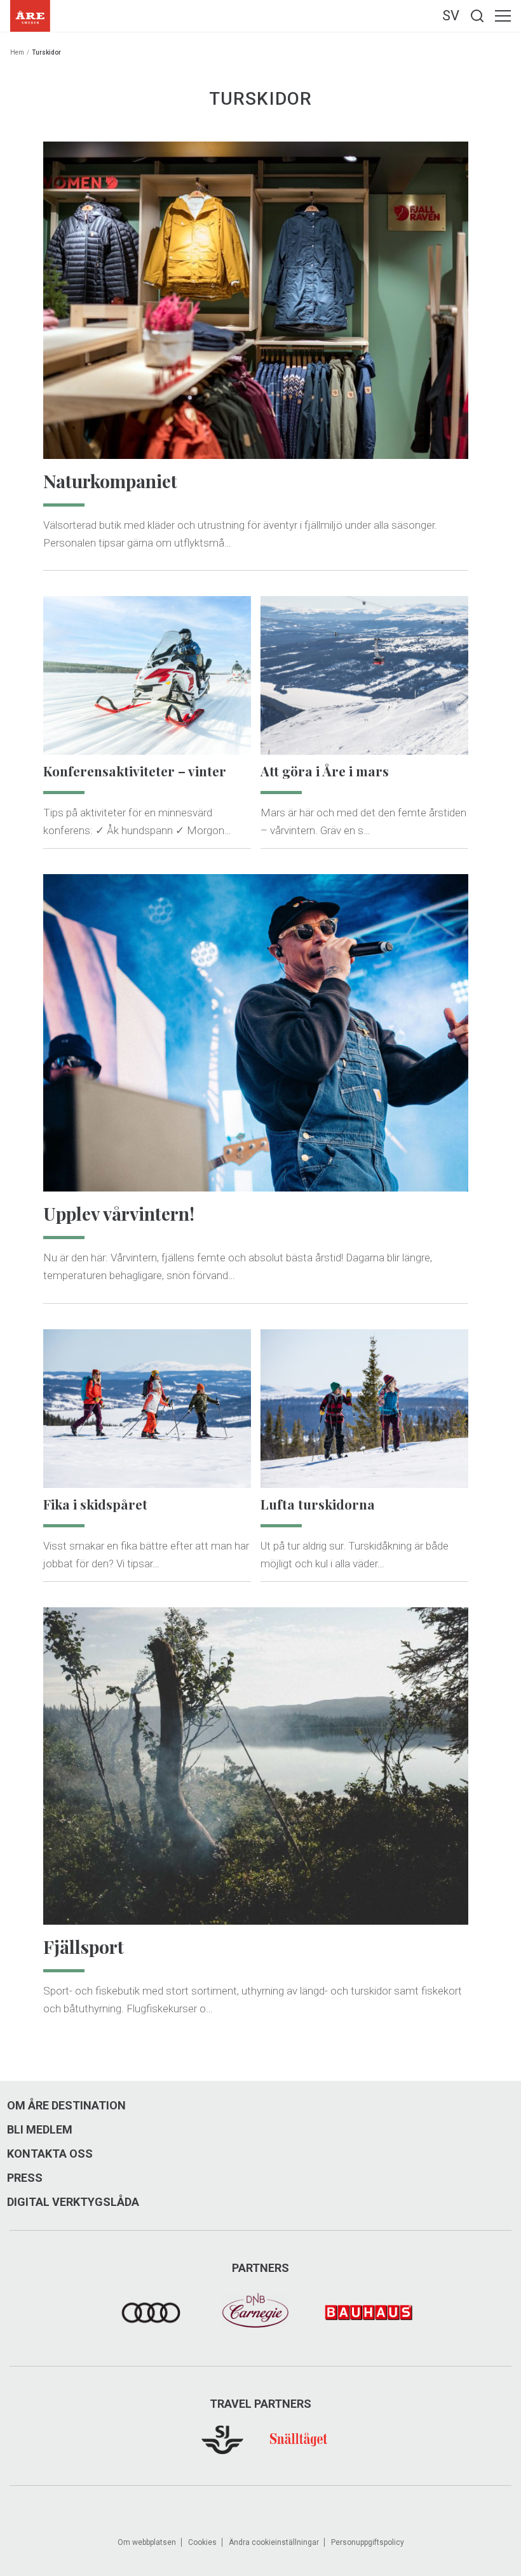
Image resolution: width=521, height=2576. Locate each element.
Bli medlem (40, 2130)
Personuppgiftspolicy (368, 2542)
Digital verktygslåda (73, 2202)
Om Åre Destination (66, 2106)
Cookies (202, 2542)
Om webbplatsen (147, 2542)
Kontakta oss (50, 2154)
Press (25, 2178)
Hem (17, 52)
